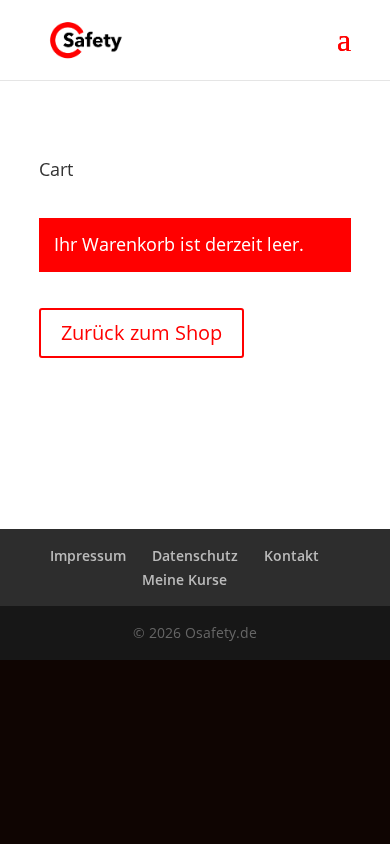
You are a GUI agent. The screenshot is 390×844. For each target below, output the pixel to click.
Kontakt (291, 555)
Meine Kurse (184, 579)
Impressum (88, 555)
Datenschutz (195, 555)
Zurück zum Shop (141, 332)
